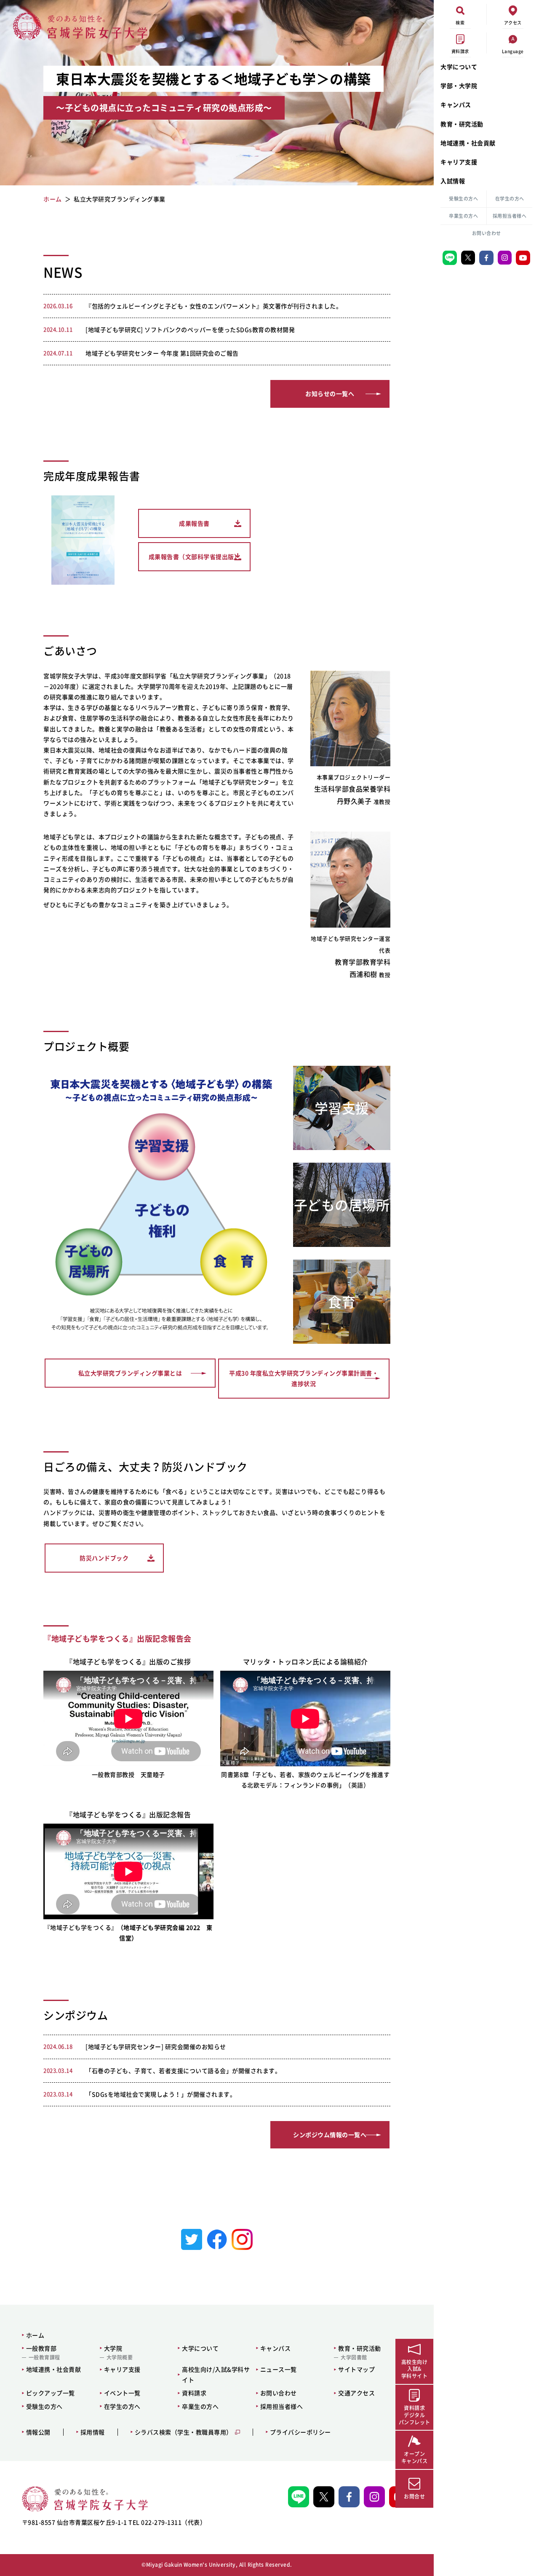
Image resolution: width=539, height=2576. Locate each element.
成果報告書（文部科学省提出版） (195, 556)
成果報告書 (194, 523)
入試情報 (453, 181)
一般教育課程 (44, 2357)
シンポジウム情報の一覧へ (330, 2135)
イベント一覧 (122, 2393)
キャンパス (456, 104)
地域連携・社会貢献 (468, 143)
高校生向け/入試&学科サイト (216, 2374)
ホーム (35, 2335)
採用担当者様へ (510, 216)
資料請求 (194, 2393)
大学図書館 (354, 2357)
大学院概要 (120, 2357)
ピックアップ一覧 (51, 2393)
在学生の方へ (510, 199)
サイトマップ (356, 2369)
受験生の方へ (463, 199)
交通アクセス (356, 2393)
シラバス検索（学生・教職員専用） (184, 2432)
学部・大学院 (459, 86)
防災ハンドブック (104, 1558)
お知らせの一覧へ (330, 393)
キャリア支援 (459, 162)
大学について (459, 67)
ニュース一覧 (279, 2369)
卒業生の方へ (463, 216)
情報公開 (38, 2432)
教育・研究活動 (462, 124)
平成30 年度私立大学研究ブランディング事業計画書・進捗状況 (304, 1378)
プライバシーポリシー (300, 2432)
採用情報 (93, 2432)
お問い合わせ (487, 233)
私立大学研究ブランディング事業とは (130, 1373)
